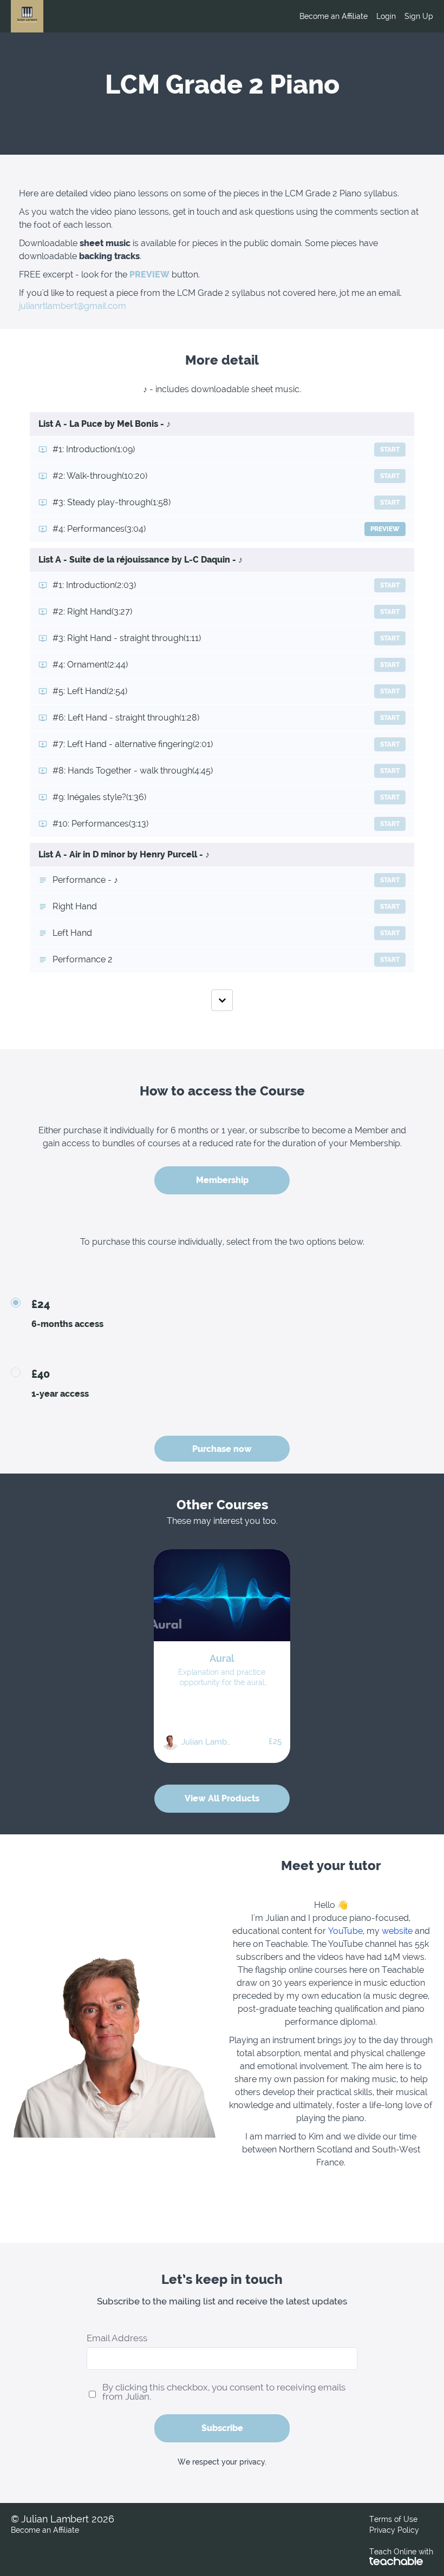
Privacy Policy (394, 2530)
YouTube (345, 1931)
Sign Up (419, 16)
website (397, 1931)
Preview (385, 529)
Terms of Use (393, 2519)
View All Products (222, 1798)
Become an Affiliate (334, 16)
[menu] (362, 16)
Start (390, 450)
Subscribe (222, 2428)
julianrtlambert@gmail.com (73, 306)
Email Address (117, 2338)
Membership (222, 1180)
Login (386, 16)
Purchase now (222, 1449)
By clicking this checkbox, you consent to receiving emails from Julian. (224, 2392)
